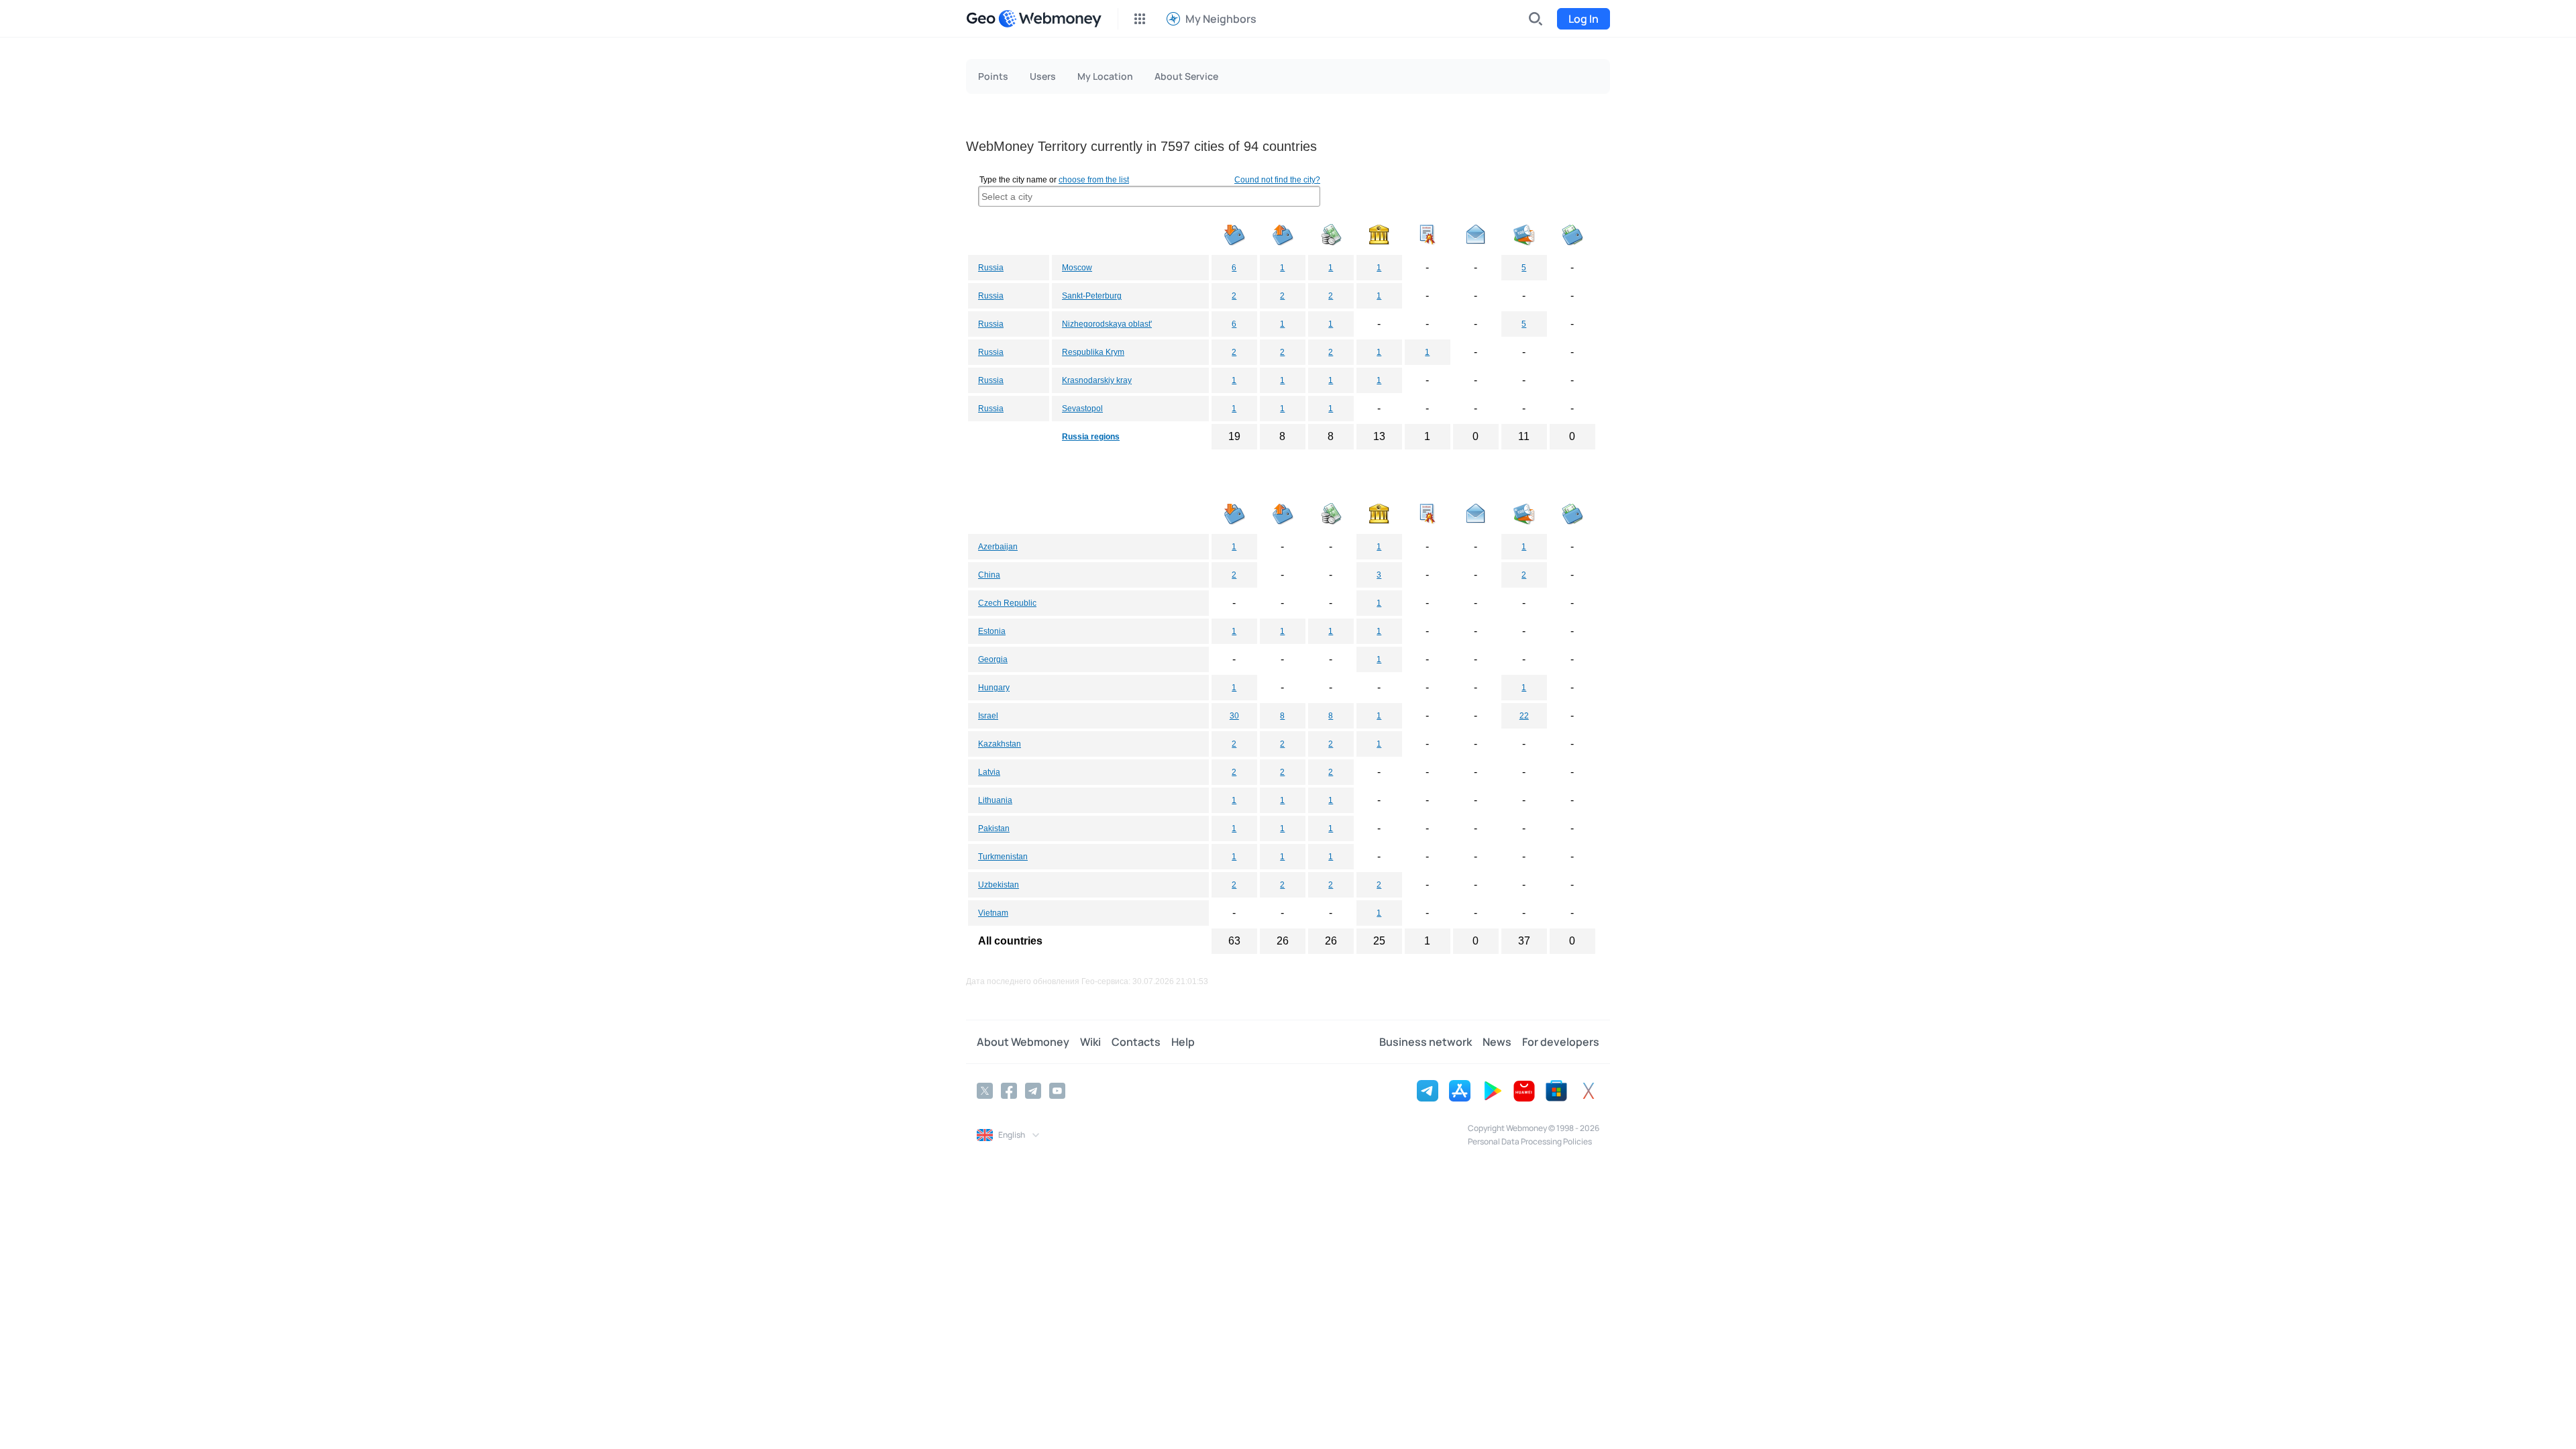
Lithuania (995, 800)
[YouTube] (1057, 1091)
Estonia (992, 631)
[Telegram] (1033, 1091)
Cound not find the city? (1277, 180)
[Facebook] (1009, 1091)
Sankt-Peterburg (1092, 296)
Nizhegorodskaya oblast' (1107, 324)
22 (1524, 716)
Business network (1426, 1042)
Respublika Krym (1093, 352)
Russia (991, 268)
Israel (988, 716)
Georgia (993, 659)
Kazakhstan (1000, 744)
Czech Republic (1007, 603)
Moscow (1077, 268)
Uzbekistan (999, 885)
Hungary (994, 688)
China (989, 575)
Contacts (1136, 1042)
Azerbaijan (998, 547)
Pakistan (994, 828)
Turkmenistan (1003, 857)
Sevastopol (1082, 409)
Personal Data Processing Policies (1530, 1141)
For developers (1561, 1042)
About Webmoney (1023, 1042)
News (1497, 1042)
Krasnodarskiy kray (1097, 380)
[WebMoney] (1050, 19)
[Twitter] (985, 1091)
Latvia (989, 772)
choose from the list (1094, 180)
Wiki (1090, 1042)
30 (1234, 716)
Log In (1584, 19)
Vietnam (993, 913)
